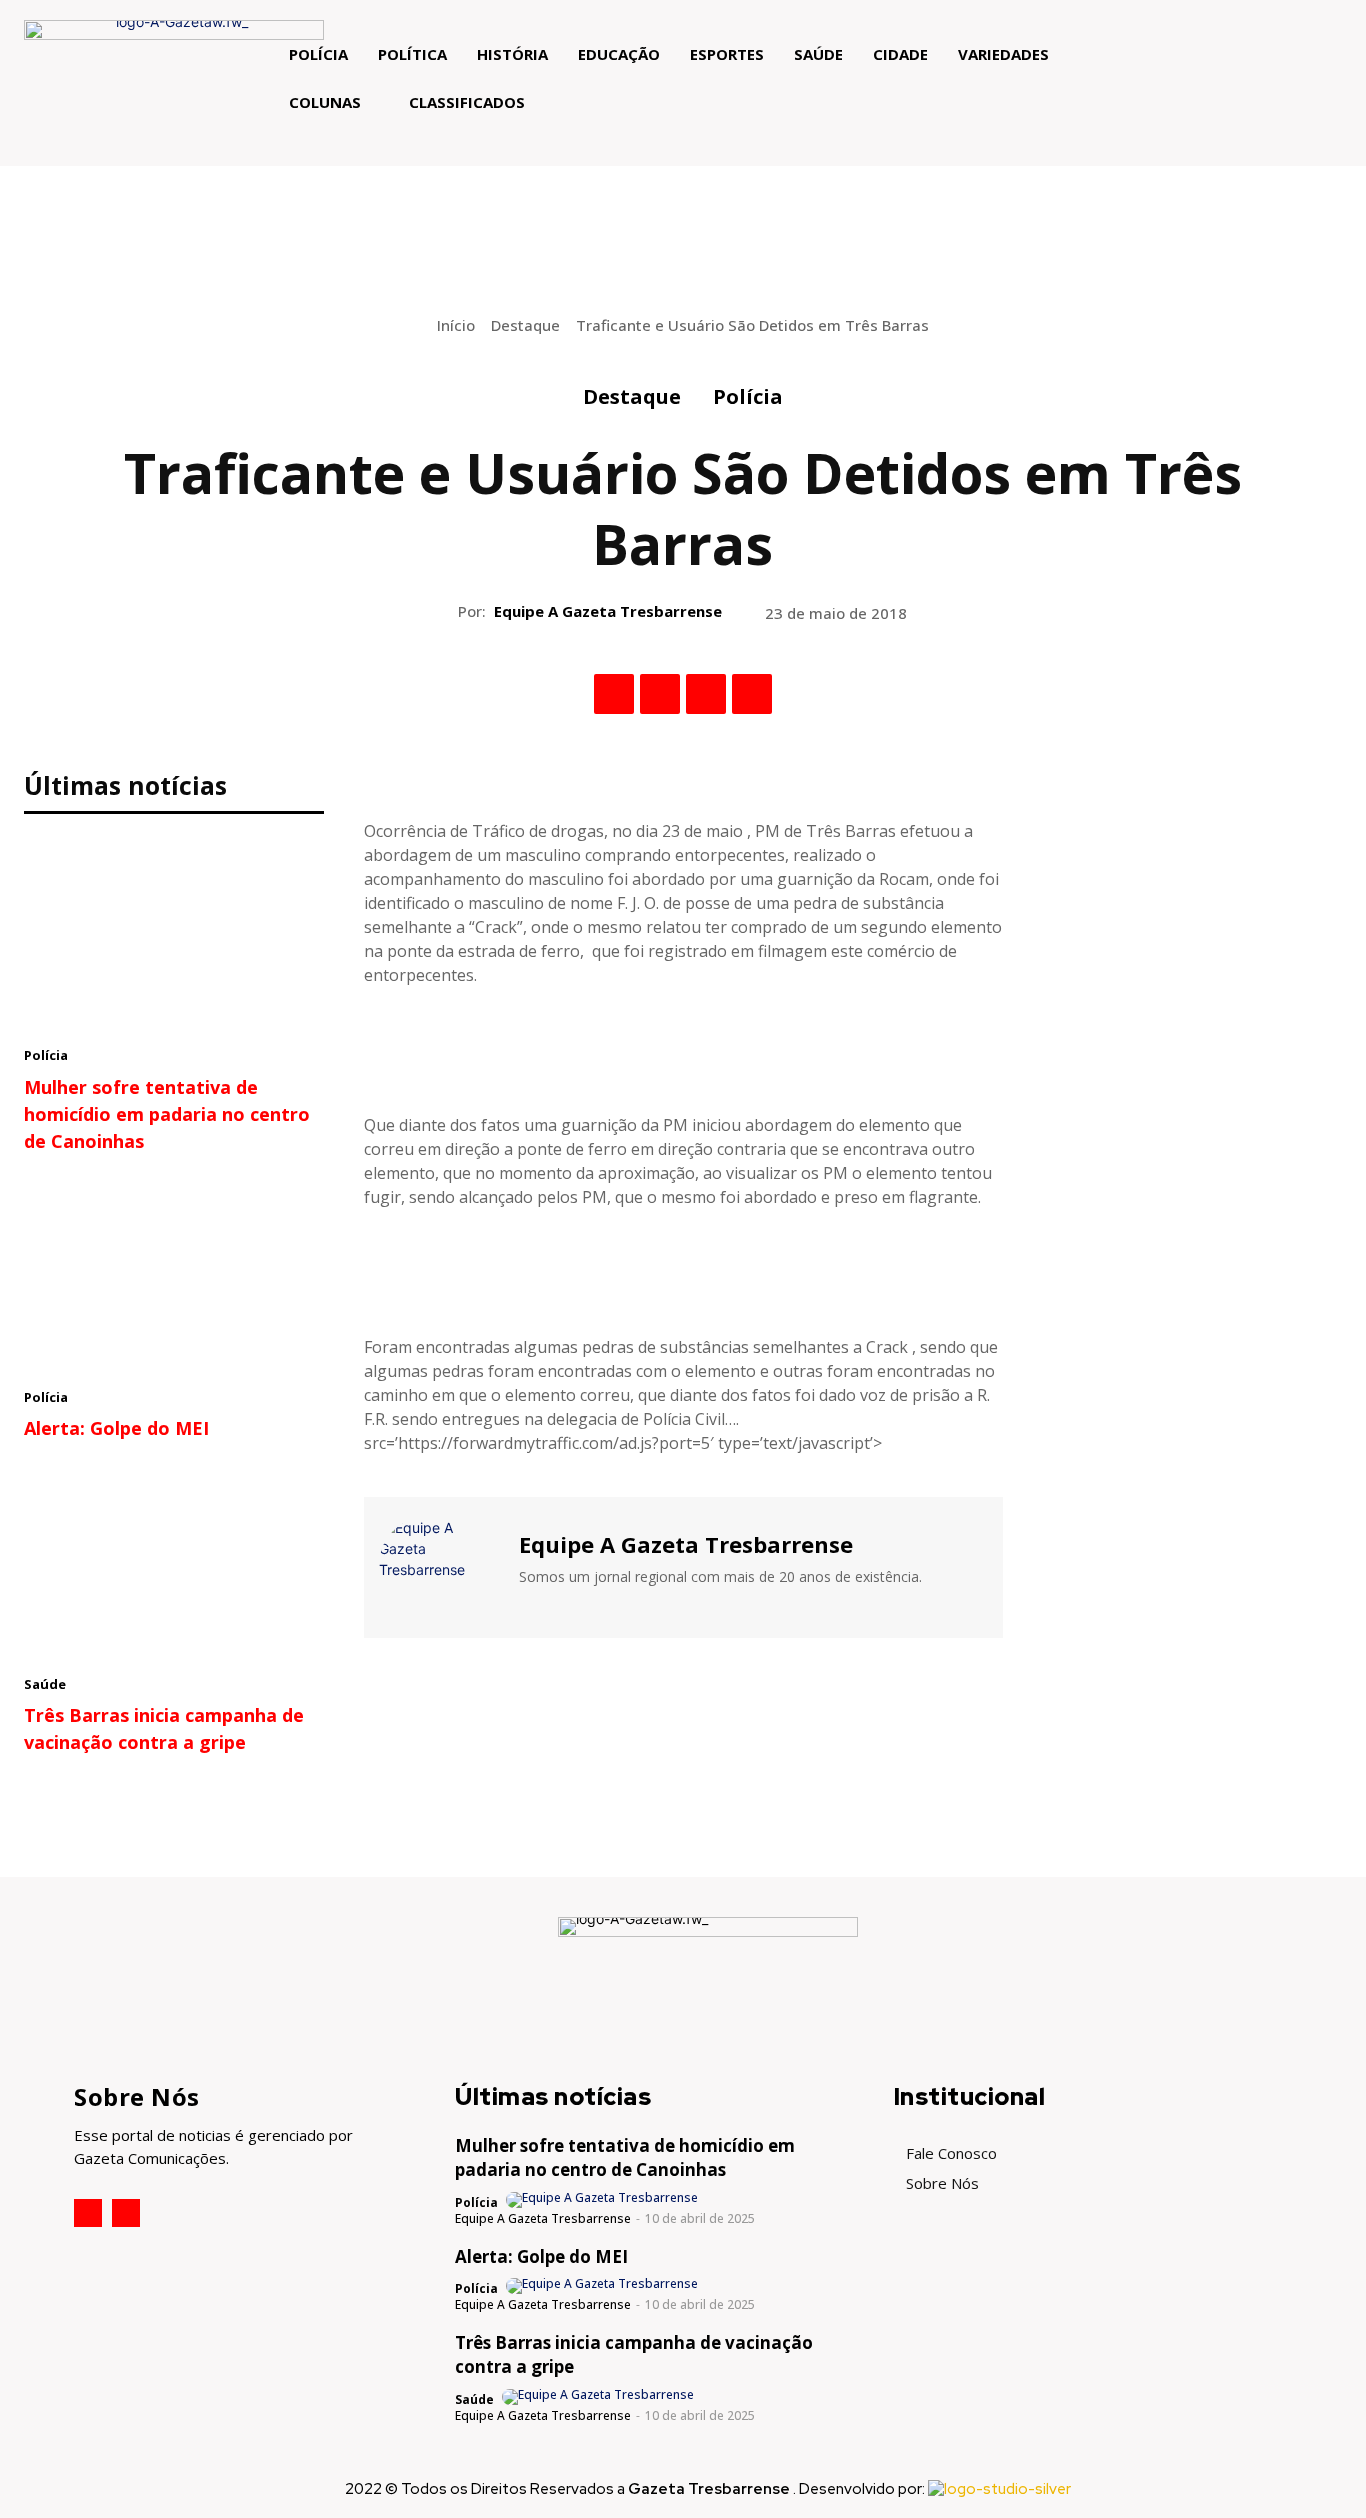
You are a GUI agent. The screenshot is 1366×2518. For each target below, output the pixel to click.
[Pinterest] (706, 694)
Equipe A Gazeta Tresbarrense (608, 611)
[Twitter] (660, 694)
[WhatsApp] (752, 694)
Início (456, 325)
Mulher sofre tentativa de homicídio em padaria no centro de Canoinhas (167, 1114)
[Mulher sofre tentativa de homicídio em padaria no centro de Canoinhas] (174, 935)
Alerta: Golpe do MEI (116, 1428)
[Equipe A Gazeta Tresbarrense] (439, 1565)
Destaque (525, 325)
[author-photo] (603, 2200)
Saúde (45, 1684)
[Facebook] (614, 694)
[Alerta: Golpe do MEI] (174, 1276)
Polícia (748, 396)
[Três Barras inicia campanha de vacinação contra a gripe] (174, 1563)
